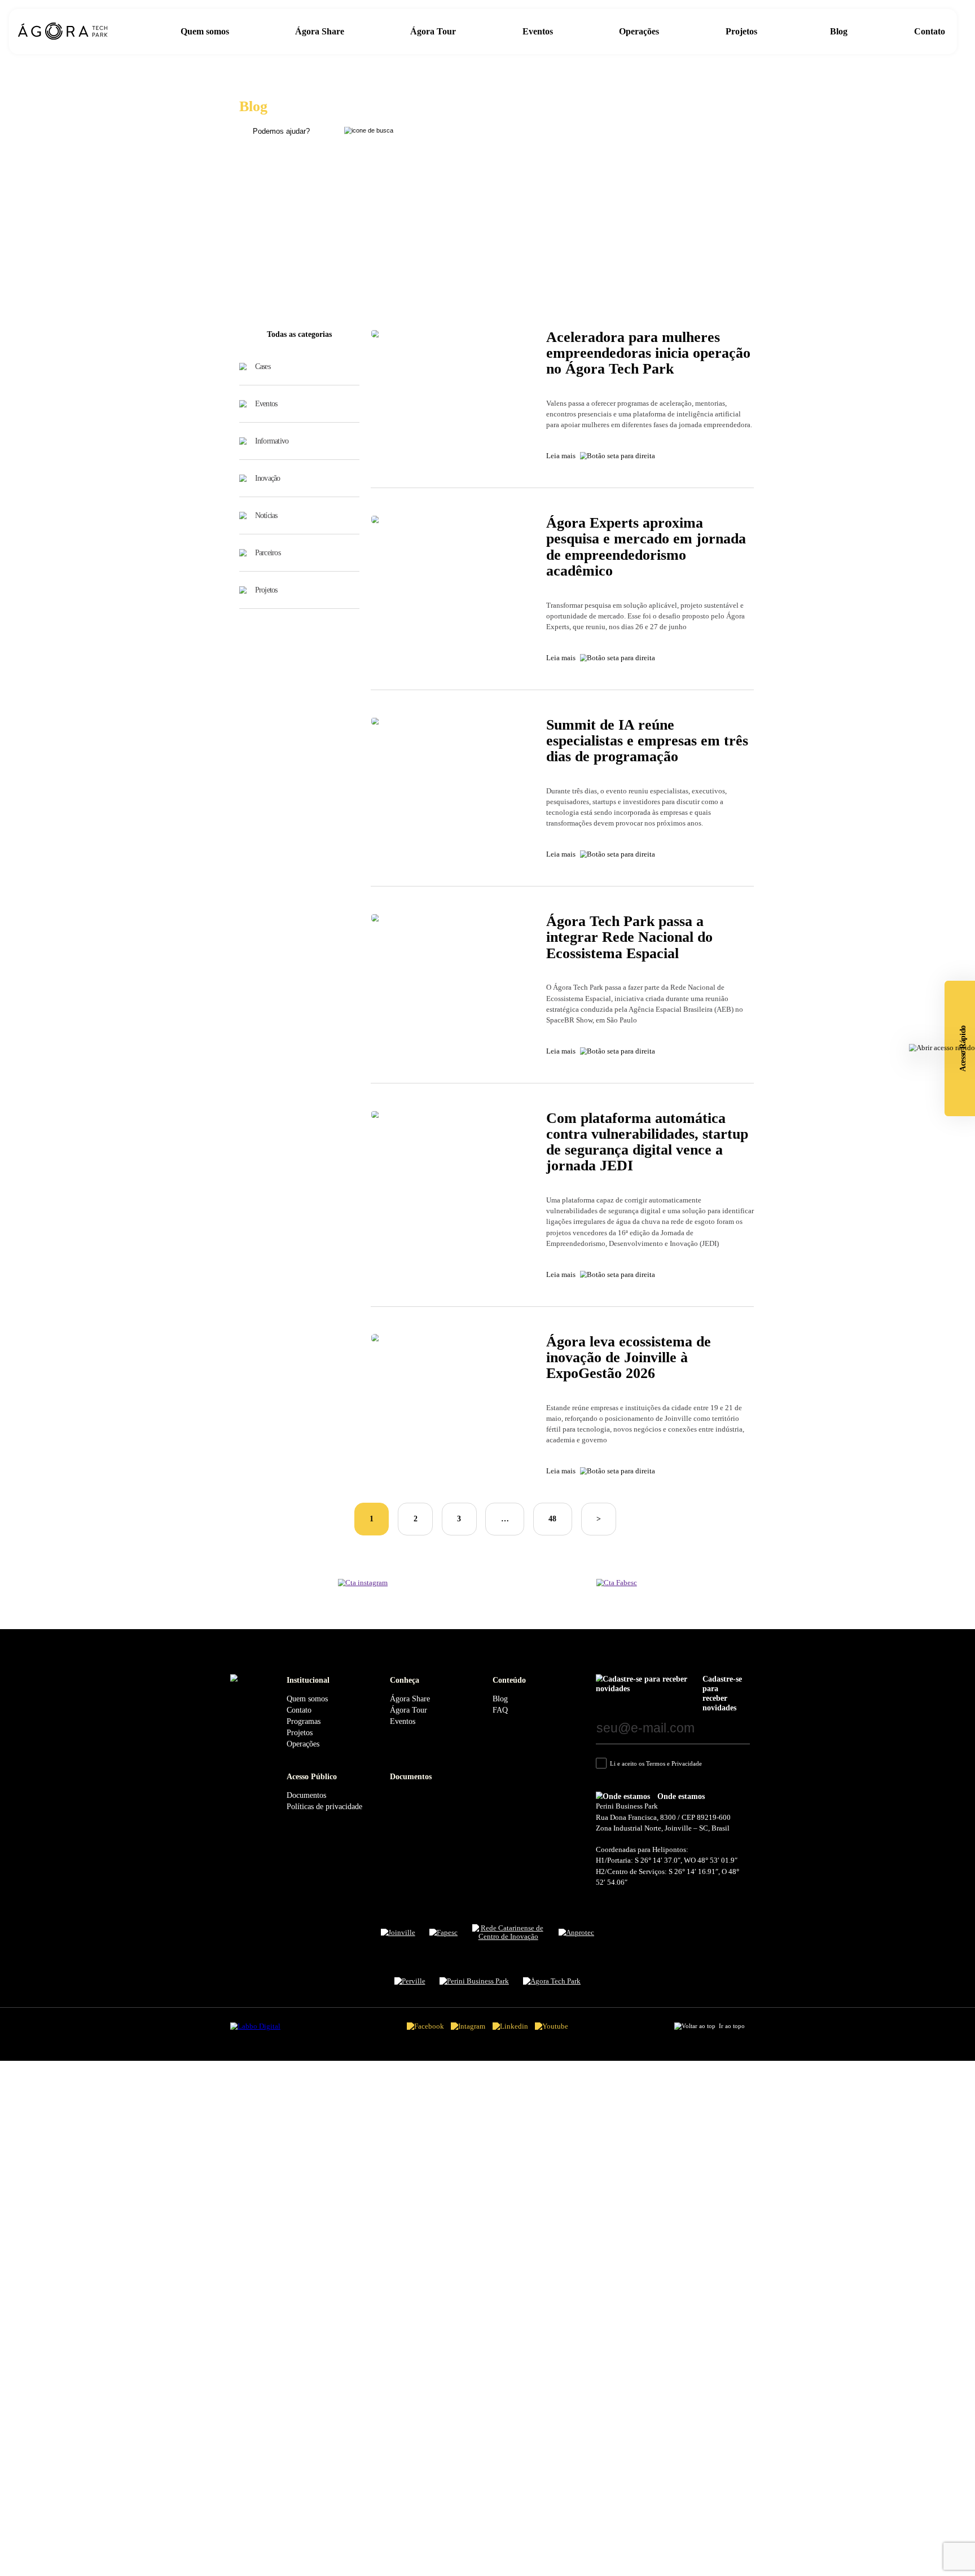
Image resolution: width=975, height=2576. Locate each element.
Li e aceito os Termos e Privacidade (656, 1763)
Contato (930, 31)
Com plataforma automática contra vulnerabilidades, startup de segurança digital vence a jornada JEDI (647, 1142)
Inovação (268, 478)
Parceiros (268, 552)
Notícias (266, 515)
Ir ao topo (732, 2026)
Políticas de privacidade (324, 1806)
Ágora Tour (433, 31)
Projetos (743, 31)
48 (552, 1519)
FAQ (500, 1710)
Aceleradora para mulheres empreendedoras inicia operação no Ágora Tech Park (648, 353)
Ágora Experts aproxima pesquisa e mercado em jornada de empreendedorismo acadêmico (646, 547)
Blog (839, 31)
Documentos (306, 1795)
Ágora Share (320, 31)
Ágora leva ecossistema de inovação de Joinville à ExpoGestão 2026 (629, 1357)
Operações (639, 31)
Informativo (272, 441)
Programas (304, 1721)
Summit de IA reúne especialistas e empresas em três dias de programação (647, 741)
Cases (263, 366)
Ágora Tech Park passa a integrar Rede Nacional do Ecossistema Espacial (629, 937)
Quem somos (205, 31)
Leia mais (561, 456)
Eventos (538, 31)
